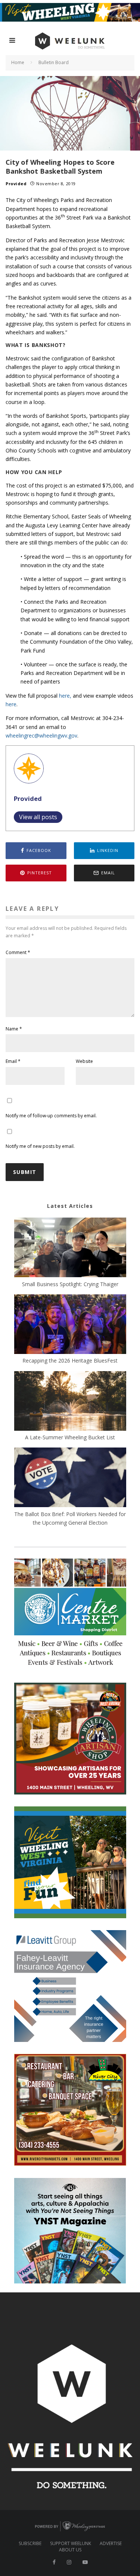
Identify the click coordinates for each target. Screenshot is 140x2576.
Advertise (111, 2544)
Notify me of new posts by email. (40, 1146)
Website (84, 1061)
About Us (70, 2550)
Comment (18, 952)
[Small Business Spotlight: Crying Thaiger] (70, 1248)
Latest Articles (70, 1206)
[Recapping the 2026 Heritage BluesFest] (70, 1325)
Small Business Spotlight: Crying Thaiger (70, 1284)
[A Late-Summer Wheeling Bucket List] (70, 1402)
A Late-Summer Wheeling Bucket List (70, 1437)
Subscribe (30, 2544)
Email (13, 1061)
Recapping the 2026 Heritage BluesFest (70, 1360)
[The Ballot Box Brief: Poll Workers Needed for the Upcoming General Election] (70, 1478)
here (11, 704)
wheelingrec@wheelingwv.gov (41, 735)
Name (14, 1029)
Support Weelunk (71, 2544)
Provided (16, 184)
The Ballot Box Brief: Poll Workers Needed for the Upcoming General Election (70, 1518)
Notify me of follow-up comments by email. (51, 1116)
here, (66, 696)
